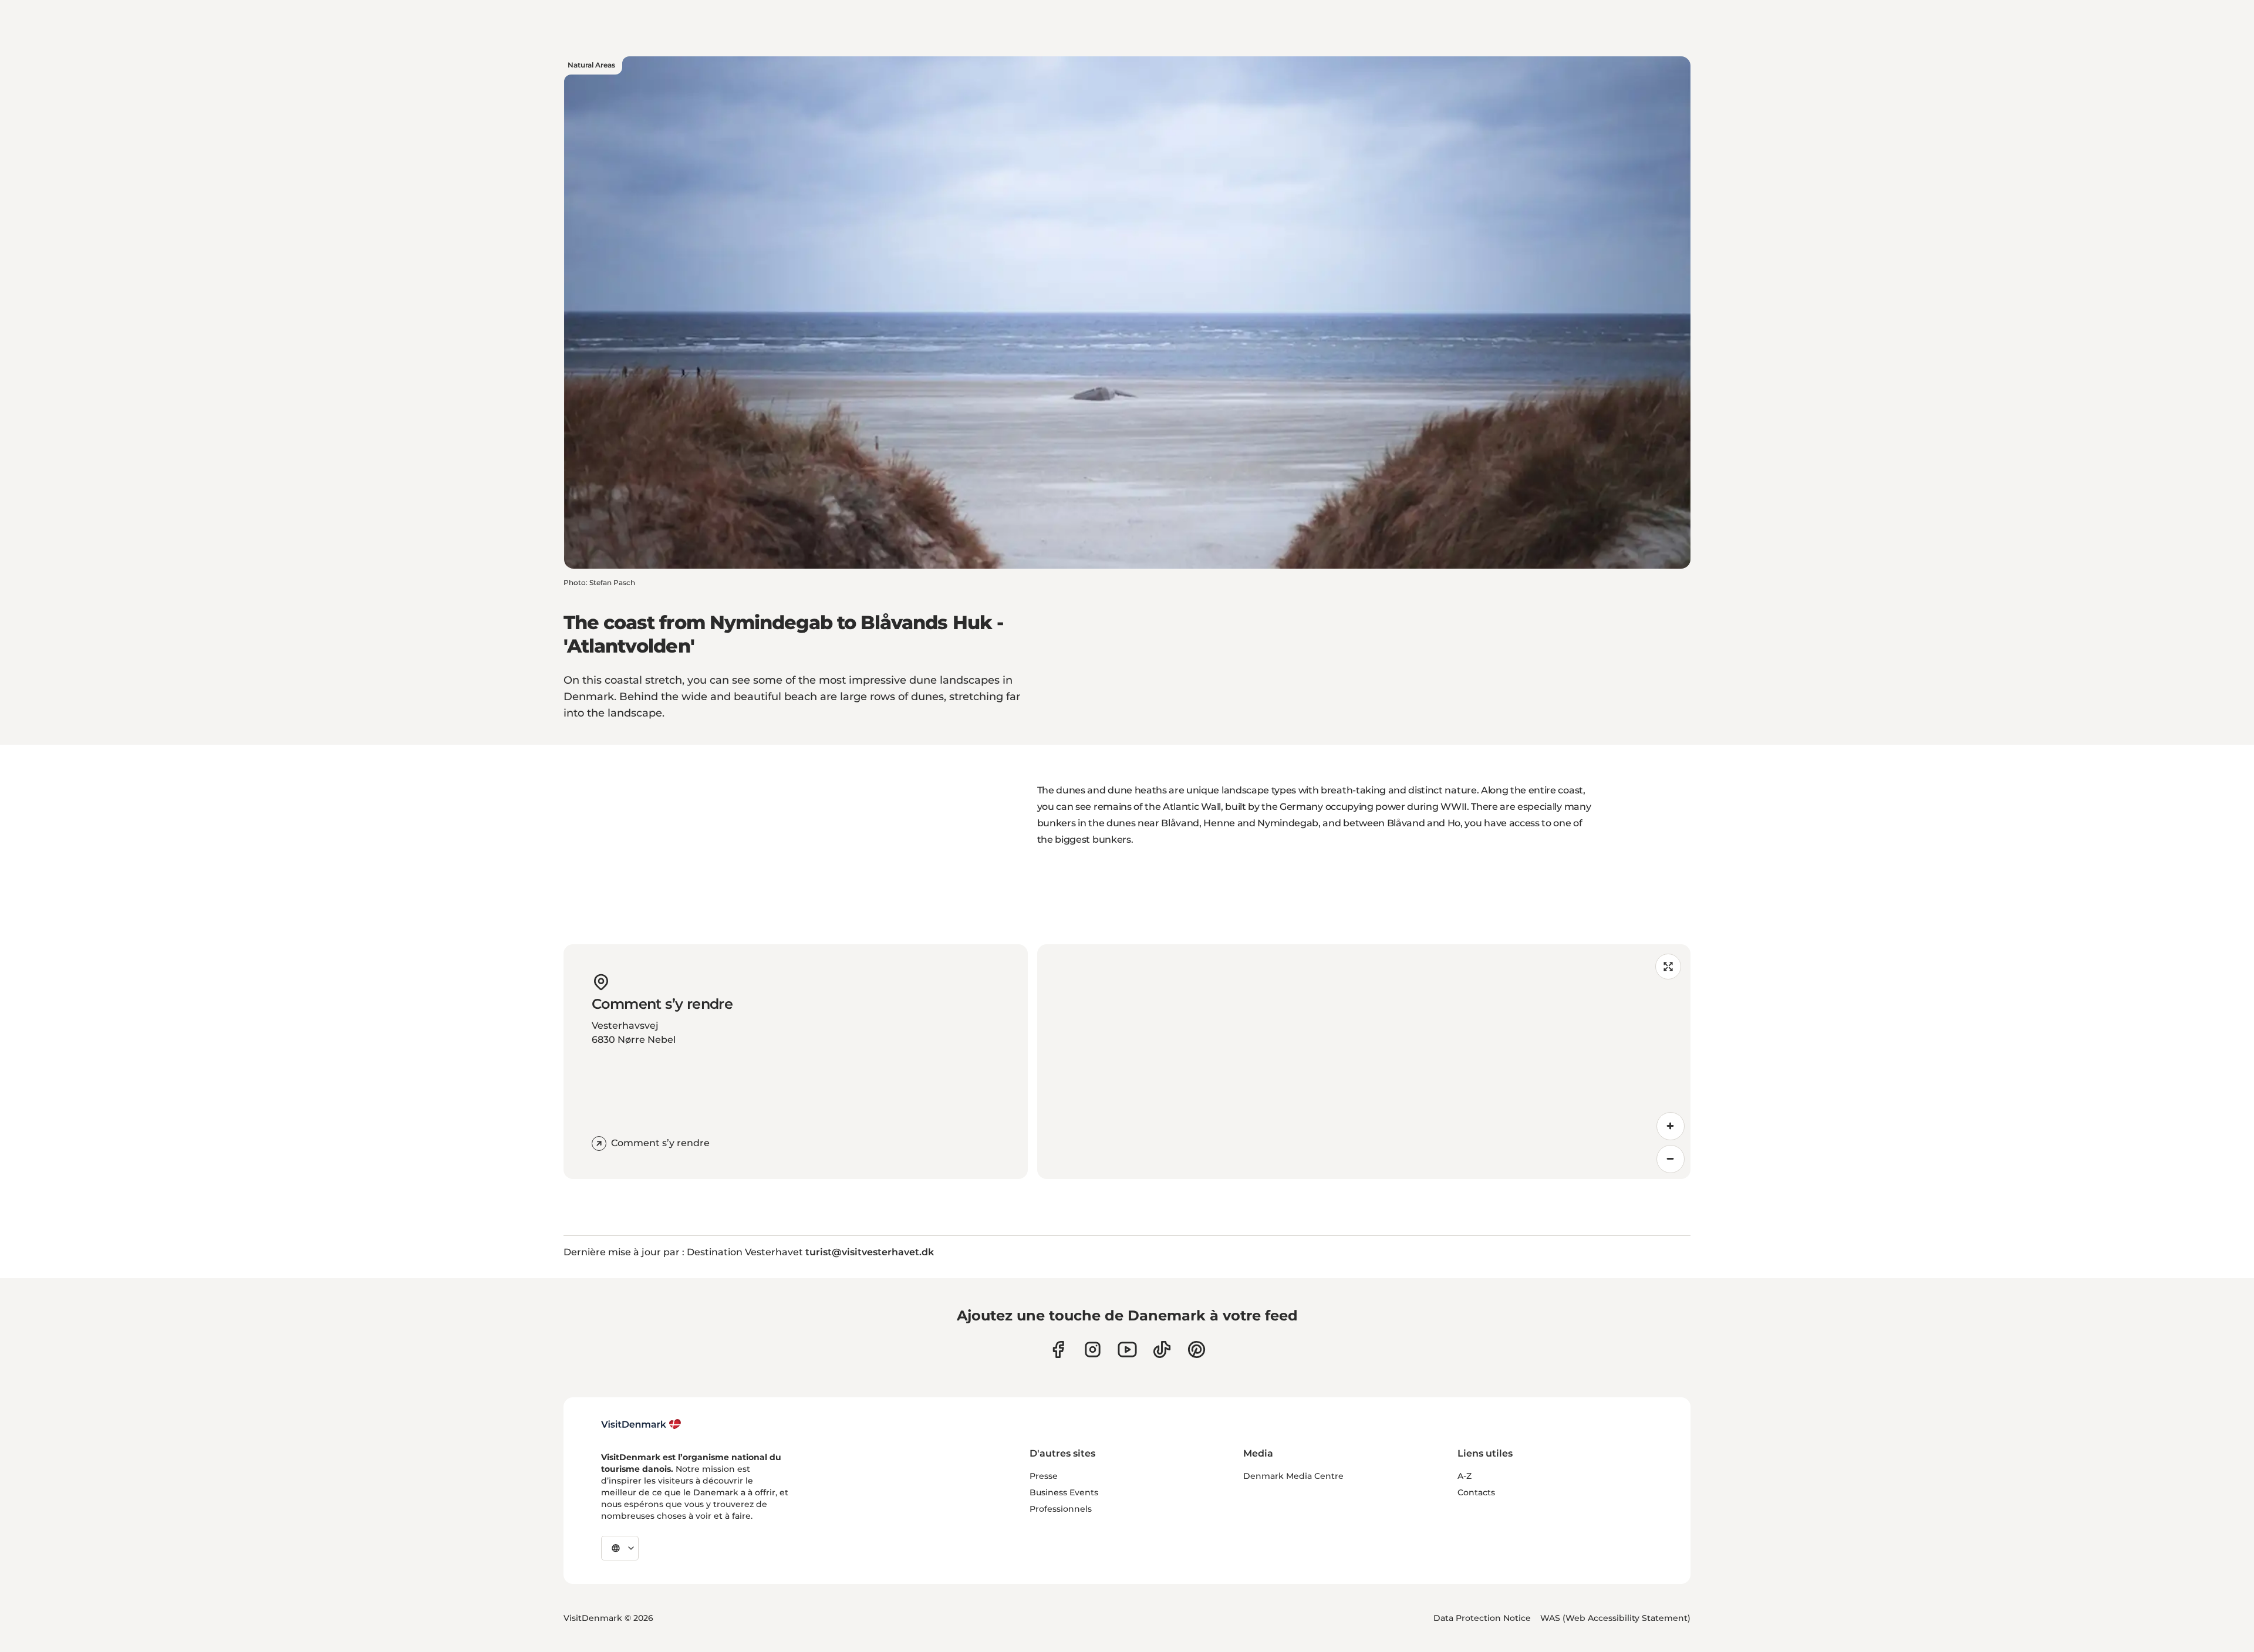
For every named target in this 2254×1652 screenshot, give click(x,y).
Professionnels (1061, 1509)
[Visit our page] (1093, 1349)
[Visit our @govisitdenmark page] (1162, 1349)
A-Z (1465, 1476)
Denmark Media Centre (1293, 1476)
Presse (1044, 1476)
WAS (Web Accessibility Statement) (1615, 1618)
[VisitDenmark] (641, 1424)
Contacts (1476, 1492)
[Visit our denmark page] (1058, 1349)
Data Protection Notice (1482, 1618)
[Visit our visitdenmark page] (1127, 1349)
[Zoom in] (1671, 1126)
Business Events (1064, 1492)
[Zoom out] (1671, 1159)
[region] (1364, 1062)
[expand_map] (1668, 967)
